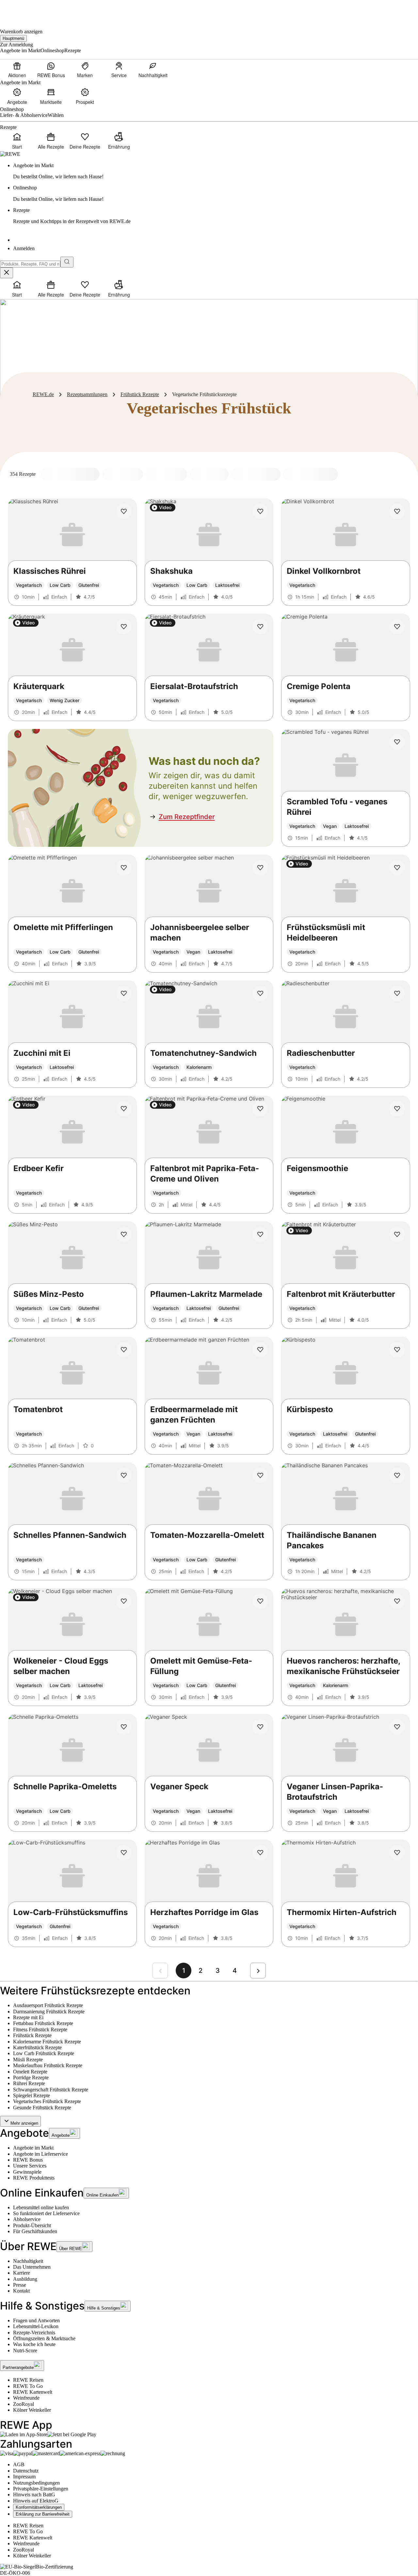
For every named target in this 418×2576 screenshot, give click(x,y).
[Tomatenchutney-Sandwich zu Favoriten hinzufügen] (260, 993)
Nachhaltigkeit (28, 2261)
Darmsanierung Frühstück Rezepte (49, 2012)
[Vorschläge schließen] (7, 273)
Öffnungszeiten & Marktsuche (44, 2338)
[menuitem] (17, 70)
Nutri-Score (25, 2351)
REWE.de (43, 394)
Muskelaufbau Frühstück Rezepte (48, 2065)
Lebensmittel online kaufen (41, 2207)
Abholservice (27, 2219)
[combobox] (30, 264)
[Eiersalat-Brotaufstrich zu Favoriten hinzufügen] (260, 627)
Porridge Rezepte (31, 2077)
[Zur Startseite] (22, 10)
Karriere (22, 2273)
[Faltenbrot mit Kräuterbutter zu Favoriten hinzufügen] (397, 1234)
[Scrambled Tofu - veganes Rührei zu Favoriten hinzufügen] (397, 742)
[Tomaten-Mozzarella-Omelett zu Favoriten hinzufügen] (260, 1475)
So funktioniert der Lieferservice (46, 2213)
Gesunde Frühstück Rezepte (42, 2108)
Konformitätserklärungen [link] (39, 2507)
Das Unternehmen (32, 2267)
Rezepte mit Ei (28, 2017)
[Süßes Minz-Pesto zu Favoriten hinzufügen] (124, 1234)
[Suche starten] (67, 262)
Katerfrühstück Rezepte (37, 2047)
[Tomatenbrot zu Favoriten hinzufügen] (124, 1350)
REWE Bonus (28, 2160)
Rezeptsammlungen (87, 394)
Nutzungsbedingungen (36, 2483)
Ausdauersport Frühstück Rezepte (48, 2005)
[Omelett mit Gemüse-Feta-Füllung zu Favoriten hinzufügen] (260, 1601)
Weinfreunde (26, 2398)
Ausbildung (25, 2279)
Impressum (24, 2477)
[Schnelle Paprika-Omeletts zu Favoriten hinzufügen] (124, 1727)
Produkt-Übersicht (32, 2225)
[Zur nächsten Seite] (258, 1971)
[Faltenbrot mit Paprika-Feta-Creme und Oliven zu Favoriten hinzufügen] (260, 1109)
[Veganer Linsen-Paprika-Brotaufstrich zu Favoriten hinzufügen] (397, 1727)
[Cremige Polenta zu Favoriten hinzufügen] (397, 627)
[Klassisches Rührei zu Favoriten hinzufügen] (124, 511)
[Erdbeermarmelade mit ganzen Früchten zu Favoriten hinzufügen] (260, 1350)
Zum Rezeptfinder (187, 817)
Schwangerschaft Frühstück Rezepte (51, 2090)
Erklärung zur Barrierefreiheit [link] (43, 2514)
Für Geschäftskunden (35, 2231)
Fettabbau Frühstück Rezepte (43, 2023)
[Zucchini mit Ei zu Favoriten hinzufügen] (124, 993)
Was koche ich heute (34, 2344)
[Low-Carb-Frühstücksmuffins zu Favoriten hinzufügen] (124, 1853)
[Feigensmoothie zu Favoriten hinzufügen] (397, 1109)
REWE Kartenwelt (33, 2392)
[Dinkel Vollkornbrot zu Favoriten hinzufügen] (397, 511)
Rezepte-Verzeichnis (34, 2333)
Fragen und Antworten (36, 2320)
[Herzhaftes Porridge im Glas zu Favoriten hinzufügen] (260, 1853)
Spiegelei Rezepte (32, 2095)
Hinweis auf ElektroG (36, 2501)
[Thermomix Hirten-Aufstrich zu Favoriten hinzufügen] (397, 1853)
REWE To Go (28, 2386)
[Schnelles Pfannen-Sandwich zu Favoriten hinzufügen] (124, 1475)
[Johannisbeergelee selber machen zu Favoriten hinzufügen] (260, 868)
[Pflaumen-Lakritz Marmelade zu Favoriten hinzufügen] (260, 1234)
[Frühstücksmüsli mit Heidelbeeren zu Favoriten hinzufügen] (397, 868)
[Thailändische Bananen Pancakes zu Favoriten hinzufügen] (397, 1475)
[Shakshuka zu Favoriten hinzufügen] (260, 511)
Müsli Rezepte (28, 2060)
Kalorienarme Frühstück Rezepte (47, 2042)
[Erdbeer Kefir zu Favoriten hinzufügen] (124, 1109)
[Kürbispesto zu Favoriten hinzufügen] (397, 1350)
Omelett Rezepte (30, 2072)
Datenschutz (26, 2471)
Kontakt (21, 2291)
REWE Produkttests (34, 2178)
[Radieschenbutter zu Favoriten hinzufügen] (397, 993)
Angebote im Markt (33, 2148)
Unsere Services (30, 2166)
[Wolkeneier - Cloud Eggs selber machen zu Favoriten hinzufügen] (124, 1601)
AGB (19, 2464)
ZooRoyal (24, 2404)
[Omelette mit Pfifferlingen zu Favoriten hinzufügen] (124, 868)
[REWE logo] (10, 154)
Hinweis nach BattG (34, 2495)
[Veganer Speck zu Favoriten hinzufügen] (260, 1727)
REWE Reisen (28, 2380)
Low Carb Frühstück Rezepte (44, 2053)
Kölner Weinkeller (32, 2410)
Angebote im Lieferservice (40, 2154)
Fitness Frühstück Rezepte (40, 2029)
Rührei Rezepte (29, 2083)
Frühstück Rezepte (140, 394)
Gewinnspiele (27, 2172)
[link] (216, 171)
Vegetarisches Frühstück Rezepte (47, 2101)
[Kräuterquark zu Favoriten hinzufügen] (124, 627)
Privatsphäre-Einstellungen (41, 2489)
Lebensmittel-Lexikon (36, 2326)
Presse (20, 2285)
